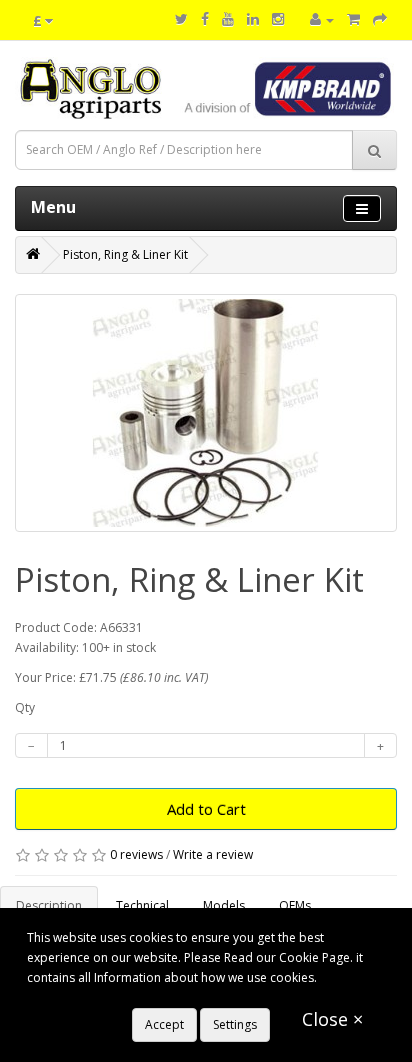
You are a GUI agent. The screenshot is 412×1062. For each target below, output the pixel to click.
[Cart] (353, 19)
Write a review (213, 854)
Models (224, 905)
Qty (25, 707)
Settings (235, 1024)
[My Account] (322, 19)
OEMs (295, 905)
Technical (142, 905)
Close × (332, 1019)
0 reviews (136, 854)
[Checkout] (380, 19)
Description (49, 905)
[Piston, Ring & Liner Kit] (206, 413)
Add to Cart (206, 809)
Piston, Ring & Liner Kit (125, 254)
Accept (164, 1024)
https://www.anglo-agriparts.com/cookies (144, 997)
